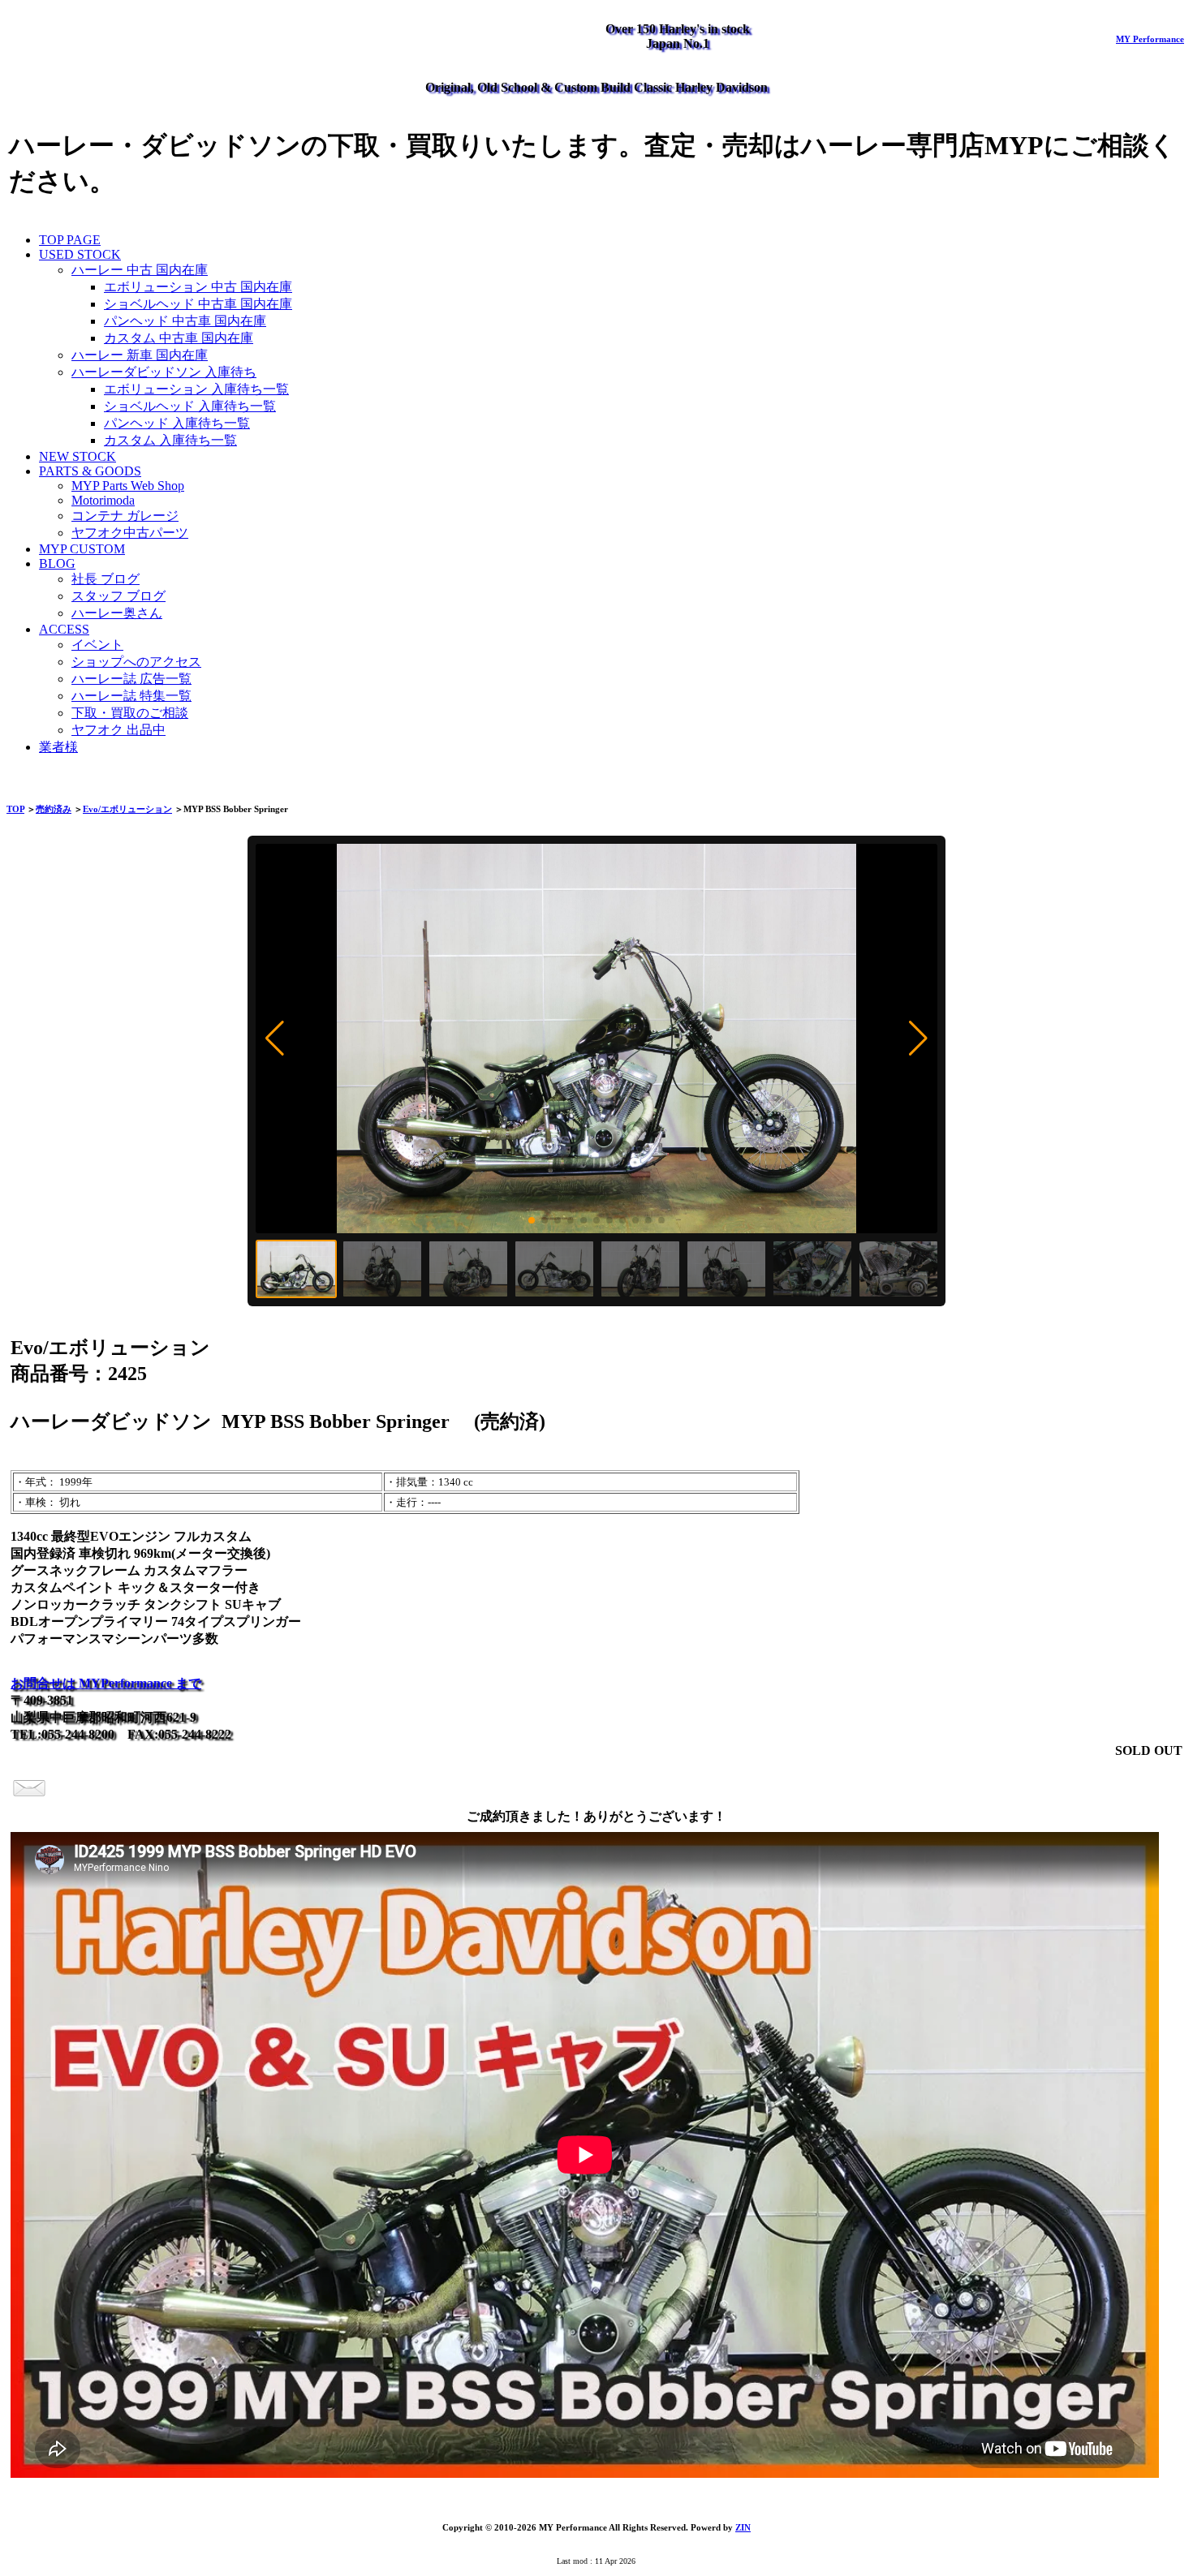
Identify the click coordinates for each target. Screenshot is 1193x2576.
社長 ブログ (106, 579)
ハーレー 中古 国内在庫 (140, 270)
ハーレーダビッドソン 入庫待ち (164, 372)
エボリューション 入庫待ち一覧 (196, 389)
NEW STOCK (78, 456)
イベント (97, 645)
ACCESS (64, 629)
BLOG (57, 563)
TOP (15, 809)
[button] (275, 1039)
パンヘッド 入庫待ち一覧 (177, 423)
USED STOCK (80, 254)
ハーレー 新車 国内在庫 (140, 355)
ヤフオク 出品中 (118, 730)
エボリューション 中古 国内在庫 (198, 287)
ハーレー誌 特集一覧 (131, 696)
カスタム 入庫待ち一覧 (170, 440)
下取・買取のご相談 (130, 713)
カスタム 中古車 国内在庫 (179, 338)
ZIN (743, 2527)
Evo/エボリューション (127, 809)
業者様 (58, 747)
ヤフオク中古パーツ (130, 533)
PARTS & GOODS (90, 471)
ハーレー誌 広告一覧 (131, 679)
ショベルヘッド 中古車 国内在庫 (198, 304)
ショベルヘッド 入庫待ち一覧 (190, 406)
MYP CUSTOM (82, 549)
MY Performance (1150, 39)
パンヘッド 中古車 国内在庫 (185, 321)
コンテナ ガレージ (125, 516)
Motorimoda (103, 500)
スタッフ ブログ (118, 596)
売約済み (54, 809)
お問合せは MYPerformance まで (106, 1683)
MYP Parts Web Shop (128, 486)
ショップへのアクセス (136, 662)
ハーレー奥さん (117, 613)
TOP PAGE (70, 240)
